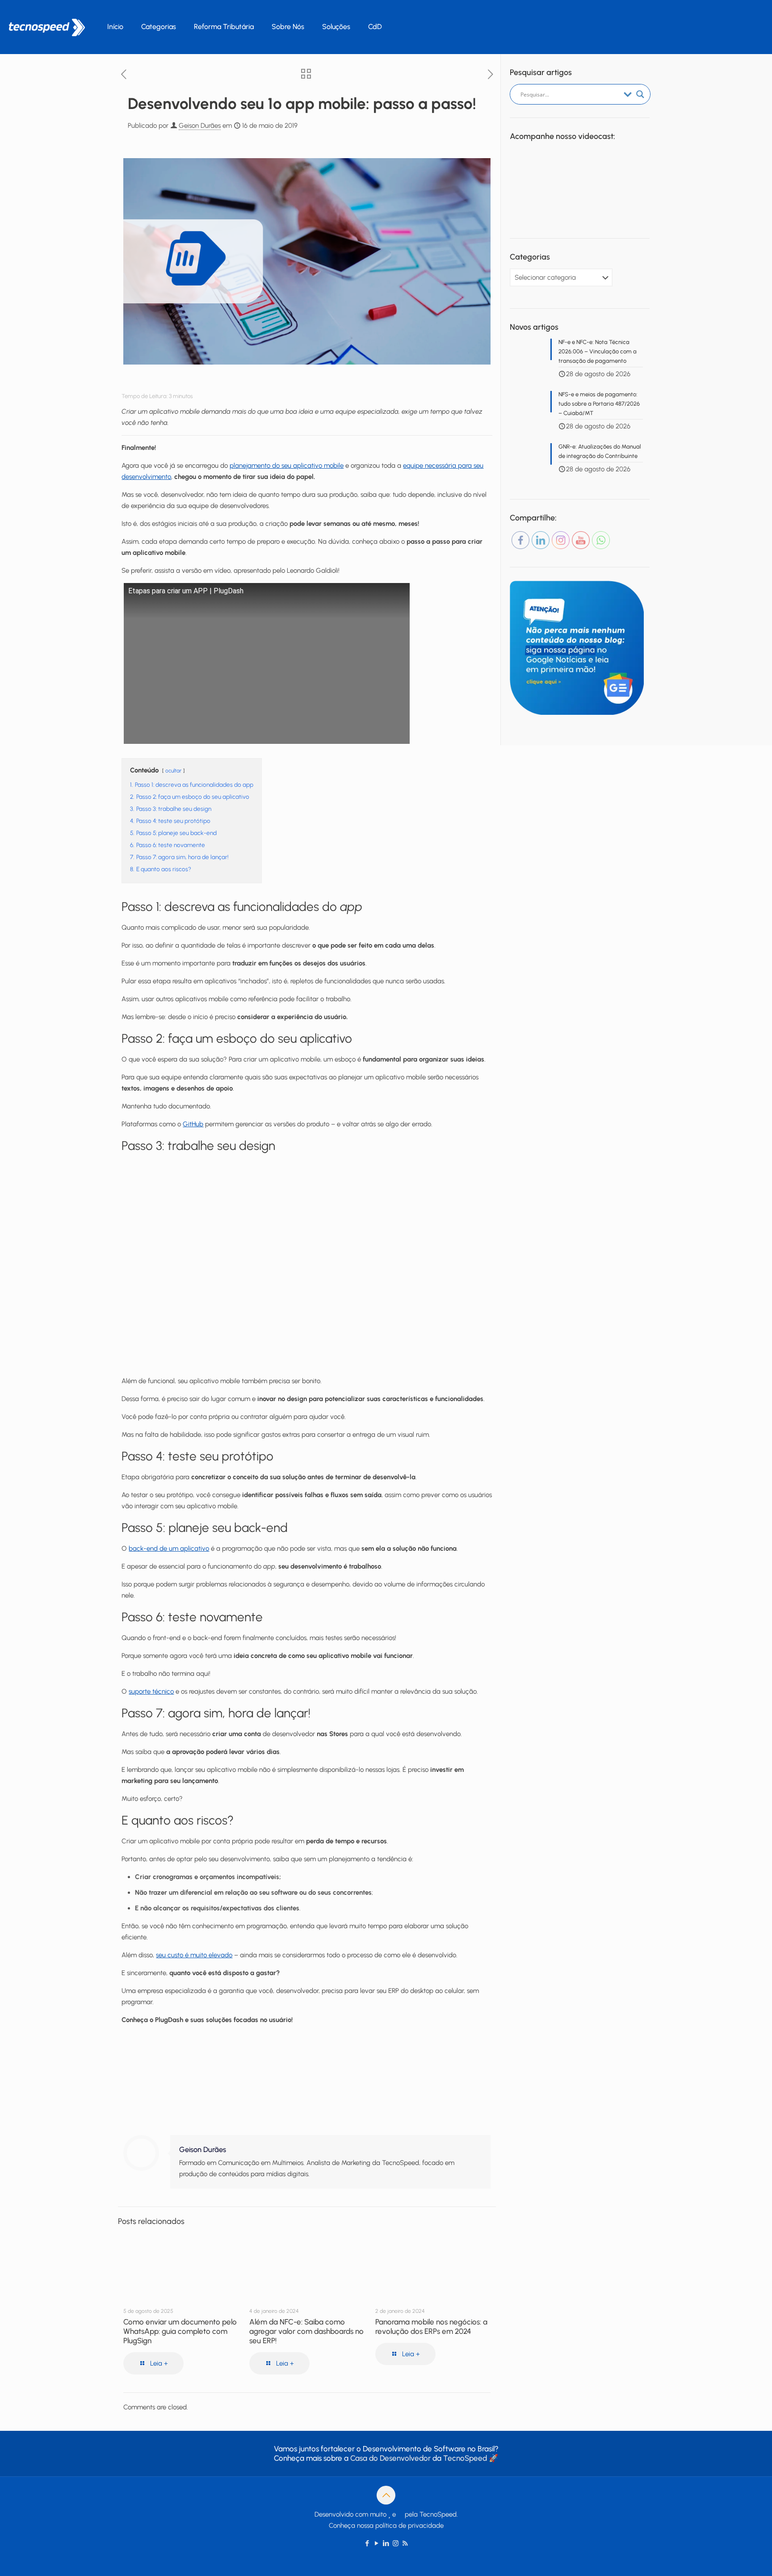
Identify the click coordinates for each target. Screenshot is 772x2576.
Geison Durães (200, 126)
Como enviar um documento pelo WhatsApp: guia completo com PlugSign (180, 2331)
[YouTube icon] (377, 2543)
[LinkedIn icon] (386, 2543)
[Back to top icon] (386, 2495)
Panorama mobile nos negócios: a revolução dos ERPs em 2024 (431, 2326)
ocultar (173, 771)
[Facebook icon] (367, 2543)
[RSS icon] (405, 2543)
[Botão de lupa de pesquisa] (640, 94)
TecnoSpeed (465, 2458)
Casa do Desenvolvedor (390, 2458)
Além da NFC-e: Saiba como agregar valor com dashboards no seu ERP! (306, 2331)
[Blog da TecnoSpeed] (47, 27)
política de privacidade (409, 2526)
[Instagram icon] (396, 2543)
